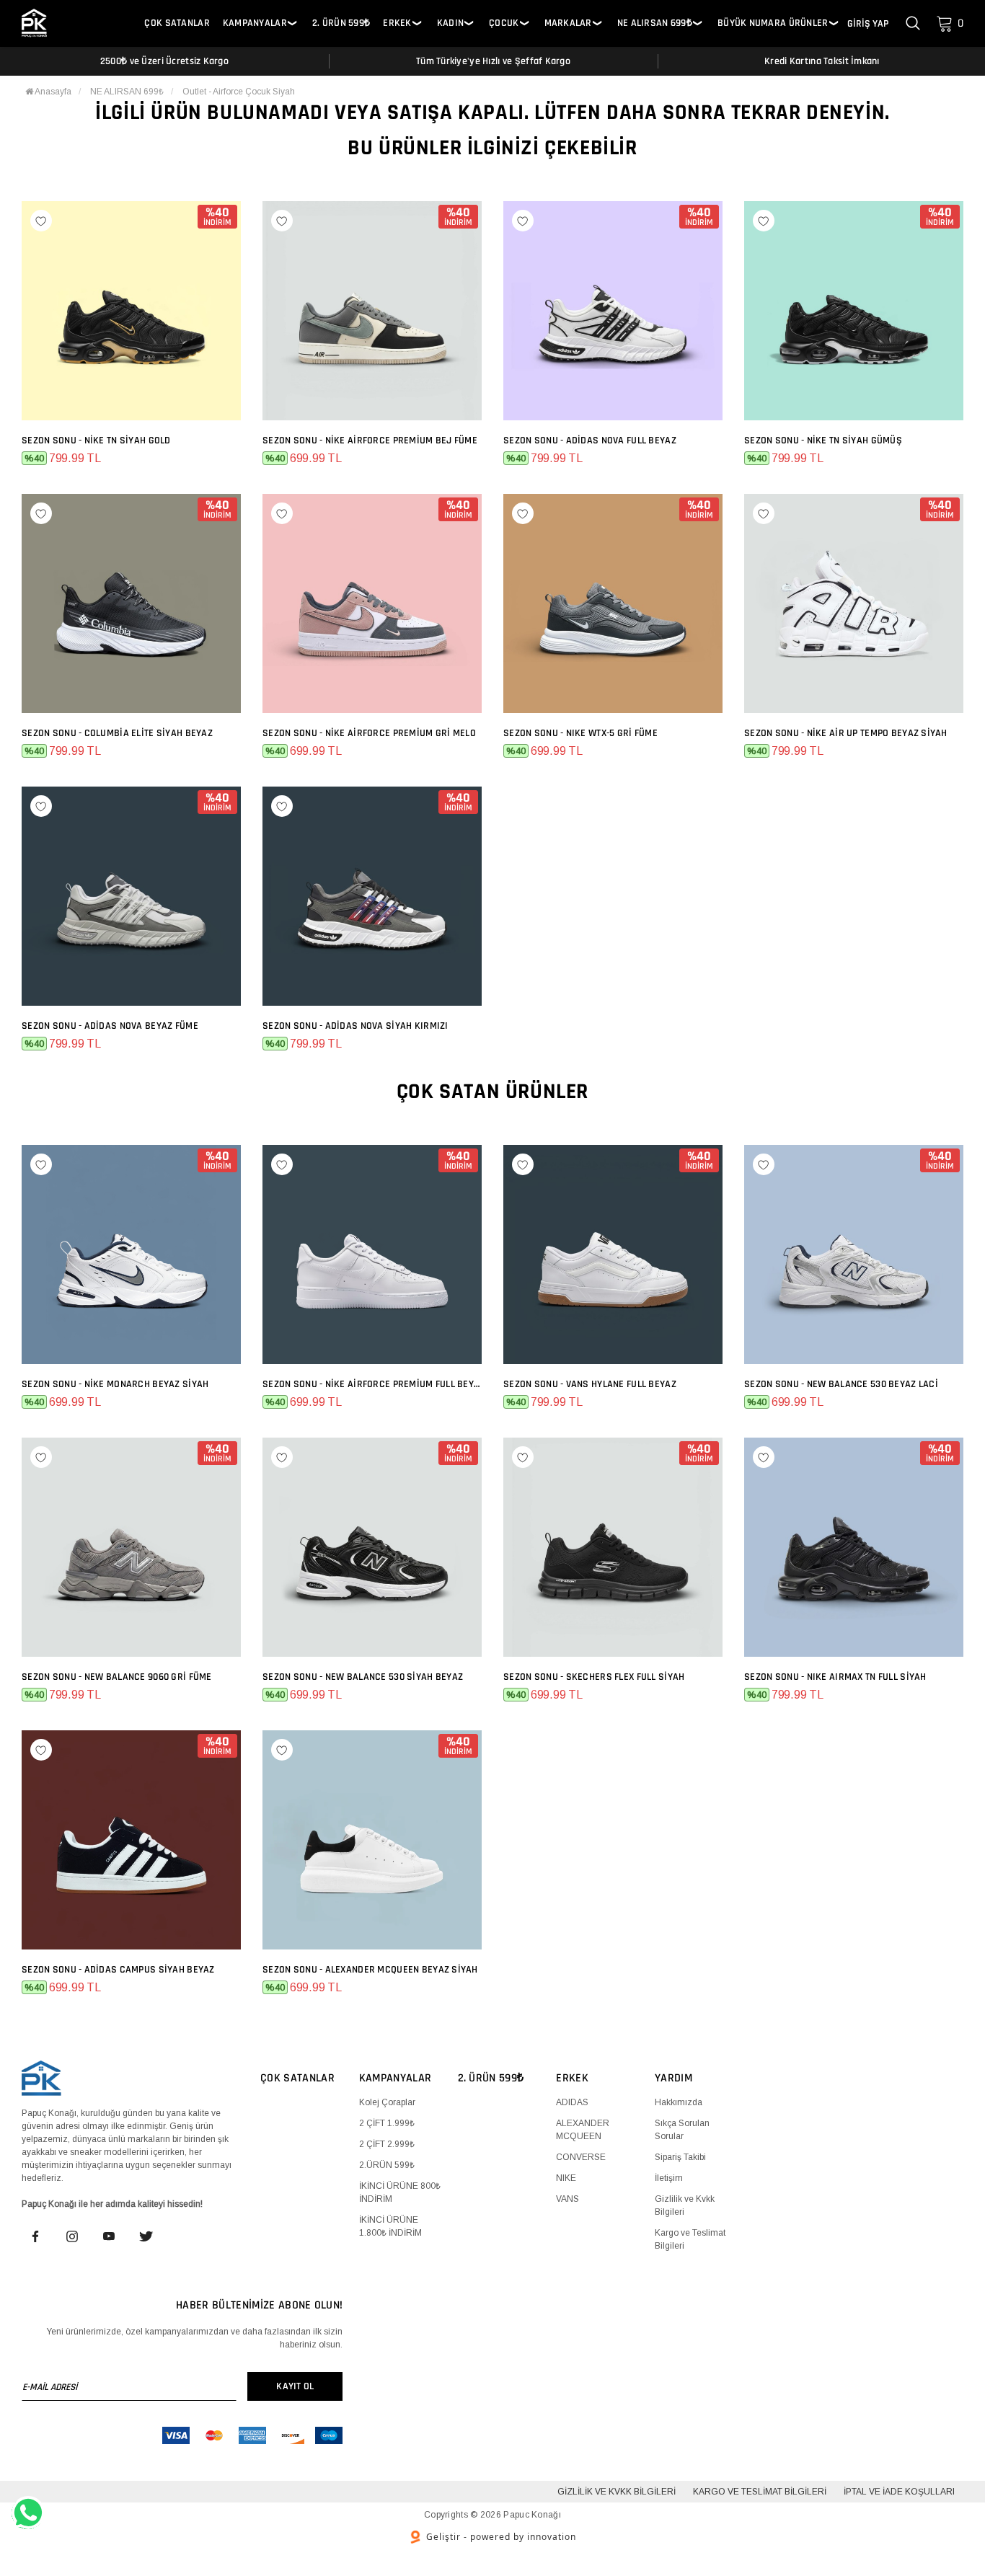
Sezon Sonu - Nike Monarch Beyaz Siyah (115, 1384)
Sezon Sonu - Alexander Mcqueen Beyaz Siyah (370, 1970)
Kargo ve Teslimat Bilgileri (760, 2492)
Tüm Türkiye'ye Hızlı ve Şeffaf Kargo (493, 61)
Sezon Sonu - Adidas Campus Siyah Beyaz (118, 1970)
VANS (567, 2199)
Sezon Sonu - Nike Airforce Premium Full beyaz (372, 1384)
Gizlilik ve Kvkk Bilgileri (617, 2492)
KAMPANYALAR (255, 23)
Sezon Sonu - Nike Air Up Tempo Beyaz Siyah (846, 733)
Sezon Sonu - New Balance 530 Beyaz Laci (841, 1384)
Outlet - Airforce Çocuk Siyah (239, 92)
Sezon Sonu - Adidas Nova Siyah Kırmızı (355, 1026)
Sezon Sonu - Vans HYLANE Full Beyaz (590, 1384)
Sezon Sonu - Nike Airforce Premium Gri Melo (369, 733)
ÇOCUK (504, 23)
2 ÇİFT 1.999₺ (387, 2123)
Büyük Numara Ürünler (773, 23)
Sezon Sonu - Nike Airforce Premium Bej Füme (370, 441)
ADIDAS (572, 2102)
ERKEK (397, 23)
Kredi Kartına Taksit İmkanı (822, 61)
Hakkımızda (679, 2102)
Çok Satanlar (177, 23)
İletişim (669, 2178)
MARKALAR (568, 23)
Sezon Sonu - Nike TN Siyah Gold (96, 441)
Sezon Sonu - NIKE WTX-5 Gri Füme (580, 733)
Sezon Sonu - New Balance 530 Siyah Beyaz (363, 1677)
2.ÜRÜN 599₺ (387, 2165)
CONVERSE (581, 2157)
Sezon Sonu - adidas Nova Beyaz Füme (110, 1026)
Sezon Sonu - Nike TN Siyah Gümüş (823, 441)
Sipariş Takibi (680, 2157)
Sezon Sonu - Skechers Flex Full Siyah (594, 1677)
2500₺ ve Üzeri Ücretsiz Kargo (164, 61)
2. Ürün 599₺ (341, 23)
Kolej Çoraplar (387, 2102)
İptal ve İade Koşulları (899, 2492)
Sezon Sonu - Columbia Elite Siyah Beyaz (117, 733)
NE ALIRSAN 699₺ (655, 23)
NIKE (566, 2178)
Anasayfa (52, 92)
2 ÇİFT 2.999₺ (387, 2144)
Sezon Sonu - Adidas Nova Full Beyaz (590, 441)
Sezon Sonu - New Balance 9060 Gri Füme (117, 1677)
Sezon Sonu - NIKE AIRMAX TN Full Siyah (835, 1677)
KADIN (450, 23)
